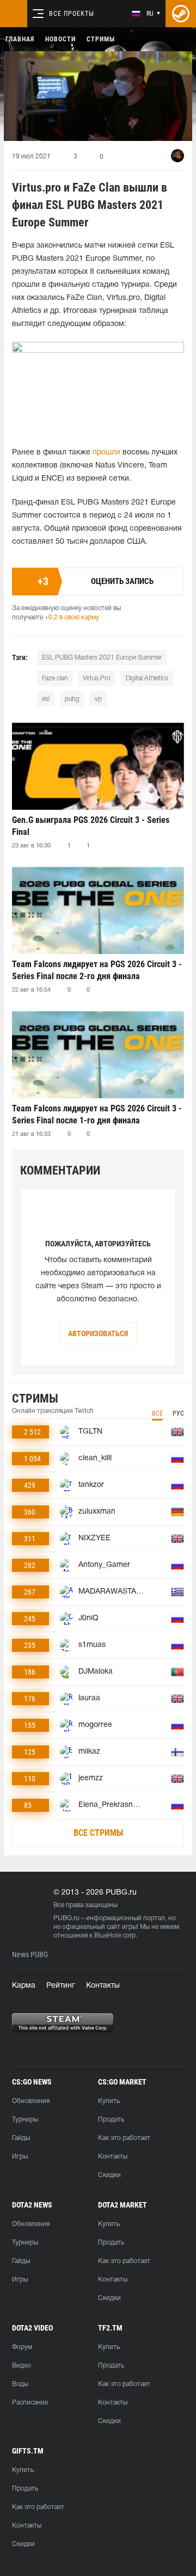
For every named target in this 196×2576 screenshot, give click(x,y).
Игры (20, 2157)
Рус (178, 1413)
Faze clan (55, 678)
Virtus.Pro (97, 678)
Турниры (25, 2120)
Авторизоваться (98, 1333)
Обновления (31, 2101)
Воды (20, 2384)
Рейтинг (61, 1986)
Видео (22, 2366)
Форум (22, 2347)
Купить (109, 2101)
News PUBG (30, 1955)
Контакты (103, 1986)
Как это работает (124, 2138)
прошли (106, 453)
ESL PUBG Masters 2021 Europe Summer (102, 658)
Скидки (109, 2175)
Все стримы (98, 1833)
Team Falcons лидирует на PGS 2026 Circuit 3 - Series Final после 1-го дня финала (97, 1114)
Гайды (21, 2138)
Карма (24, 1986)
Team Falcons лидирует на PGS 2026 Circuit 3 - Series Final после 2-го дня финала (97, 970)
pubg (72, 699)
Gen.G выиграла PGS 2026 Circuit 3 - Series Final (91, 826)
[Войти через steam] (181, 14)
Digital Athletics (147, 678)
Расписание (30, 2403)
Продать (111, 2120)
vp (98, 699)
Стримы (101, 39)
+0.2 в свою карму (72, 617)
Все (157, 1413)
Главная (20, 39)
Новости (60, 39)
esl (46, 699)
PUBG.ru (66, 1918)
